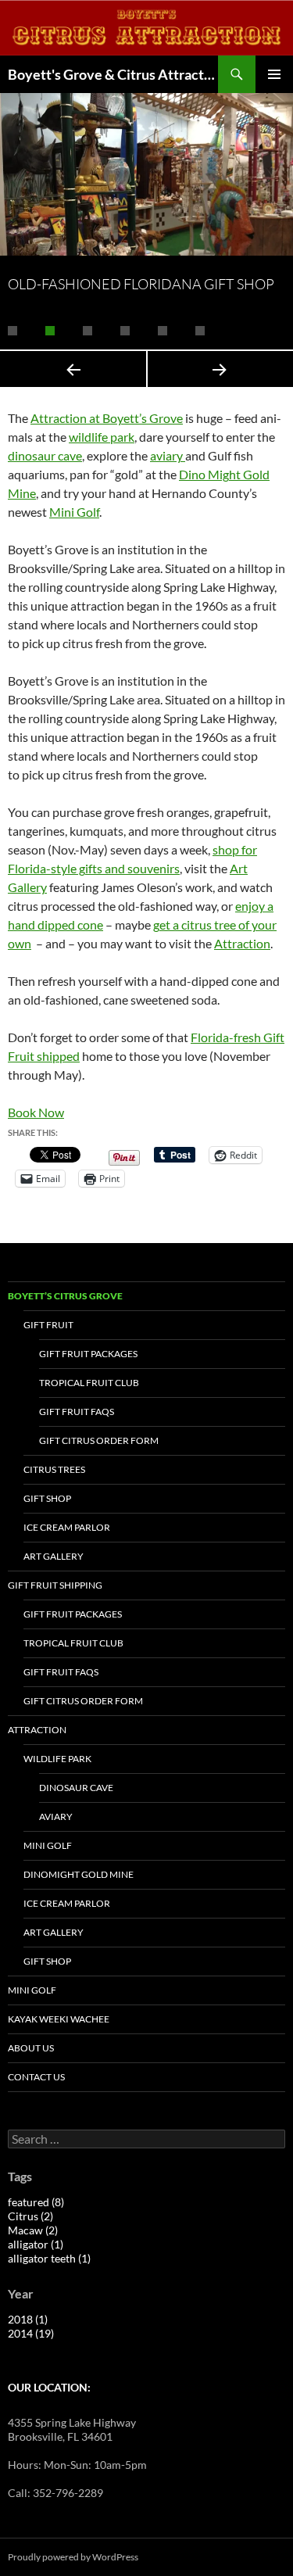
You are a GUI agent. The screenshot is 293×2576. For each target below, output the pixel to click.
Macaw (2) (33, 2230)
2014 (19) (31, 2333)
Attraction (242, 943)
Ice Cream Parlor (67, 1527)
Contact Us (36, 2077)
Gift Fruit (48, 1325)
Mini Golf (74, 512)
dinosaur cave (45, 455)
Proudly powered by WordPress (73, 2557)
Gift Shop (47, 1498)
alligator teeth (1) (49, 2258)
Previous (73, 369)
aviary (168, 455)
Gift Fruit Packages (88, 1354)
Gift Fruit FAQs (77, 1412)
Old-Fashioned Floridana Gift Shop (141, 284)
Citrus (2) (30, 2216)
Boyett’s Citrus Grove (65, 1296)
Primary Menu (274, 74)
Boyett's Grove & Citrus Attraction (113, 74)
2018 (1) (28, 2319)
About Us (31, 2048)
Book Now (36, 1112)
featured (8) (36, 2202)
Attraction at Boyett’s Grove (107, 418)
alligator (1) (36, 2244)
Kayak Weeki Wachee (59, 2019)
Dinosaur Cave (76, 1788)
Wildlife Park (57, 1759)
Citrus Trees (54, 1469)
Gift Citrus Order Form (99, 1440)
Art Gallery (54, 1556)
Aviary (56, 1816)
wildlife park (102, 437)
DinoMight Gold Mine (79, 1874)
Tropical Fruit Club (89, 1383)
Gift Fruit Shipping (55, 1585)
